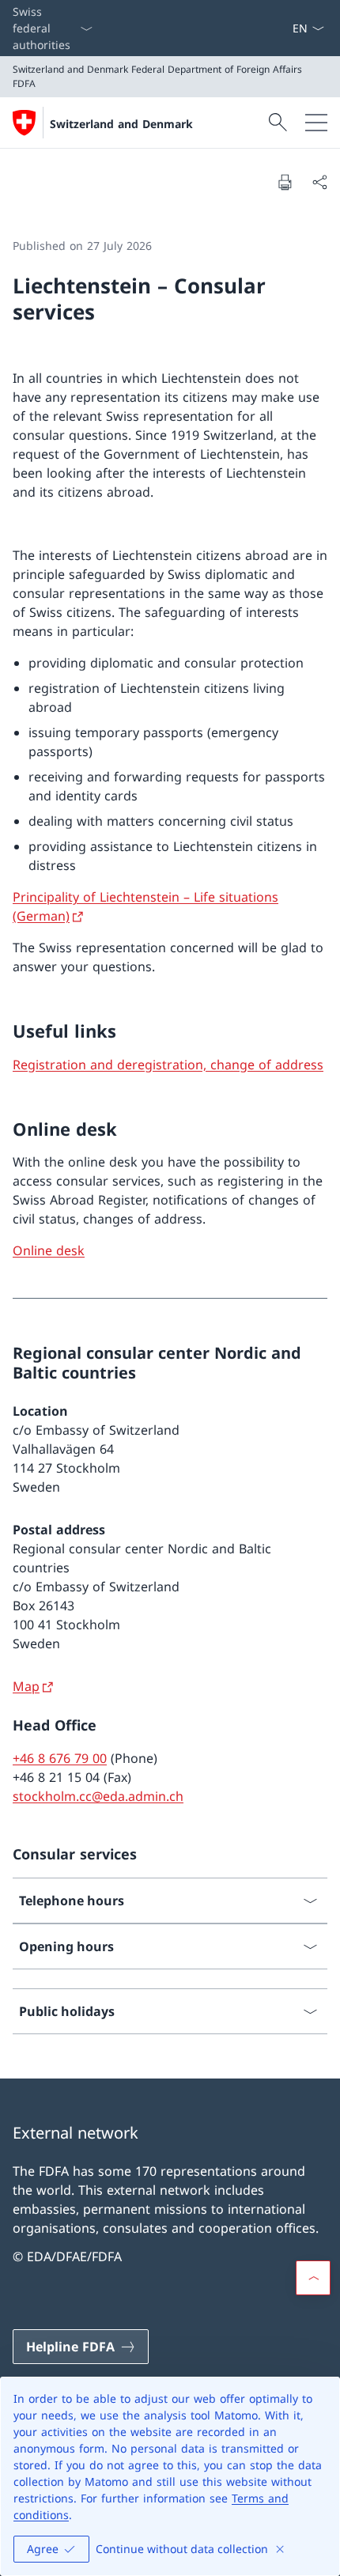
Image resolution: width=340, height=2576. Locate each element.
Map (26, 1686)
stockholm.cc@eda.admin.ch (98, 1796)
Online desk (49, 1250)
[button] (313, 2278)
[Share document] (319, 182)
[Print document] (285, 182)
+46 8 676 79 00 (60, 1758)
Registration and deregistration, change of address (168, 1065)
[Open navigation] (316, 123)
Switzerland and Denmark (121, 124)
